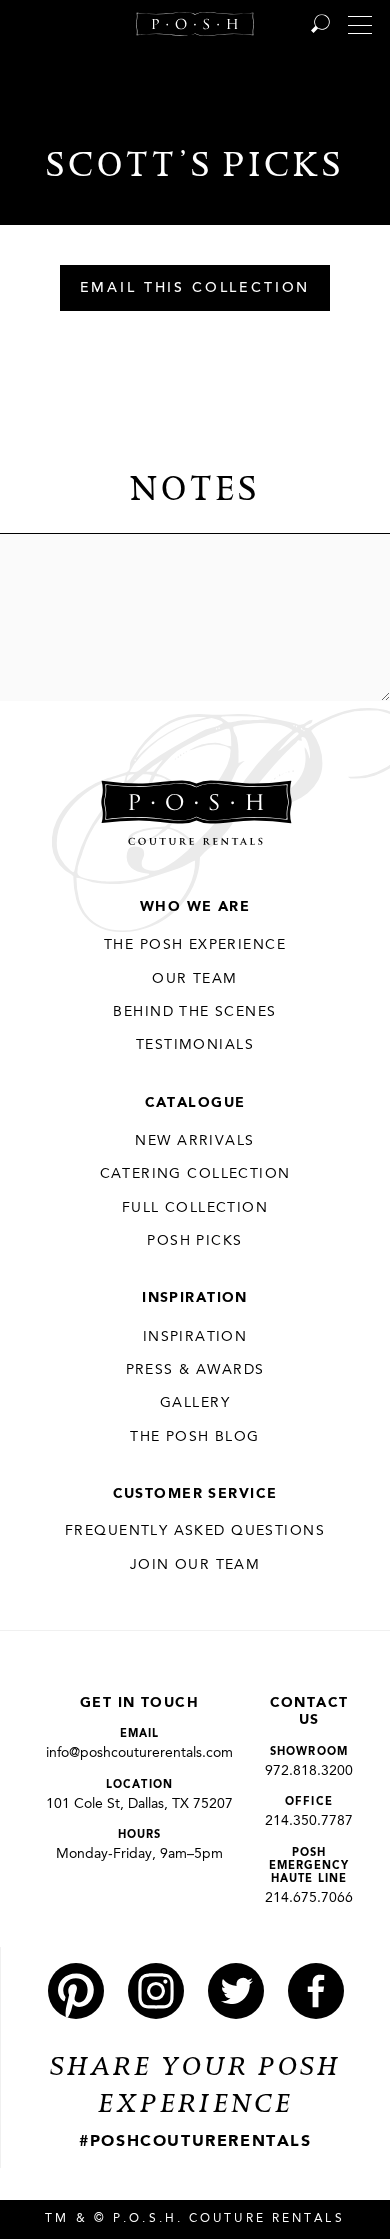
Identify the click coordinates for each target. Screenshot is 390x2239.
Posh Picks (194, 1241)
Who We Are (195, 907)
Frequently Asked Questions (195, 1531)
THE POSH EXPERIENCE (195, 945)
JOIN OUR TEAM (195, 1565)
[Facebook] (316, 1991)
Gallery (195, 1403)
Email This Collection (195, 289)
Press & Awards (195, 1370)
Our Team (194, 979)
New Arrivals (194, 1141)
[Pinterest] (76, 1991)
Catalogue (195, 1103)
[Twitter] (236, 1991)
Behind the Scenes (194, 1012)
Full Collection (195, 1208)
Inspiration (195, 1298)
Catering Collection (195, 1174)
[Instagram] (156, 1991)
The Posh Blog (194, 1437)
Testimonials (195, 1045)
